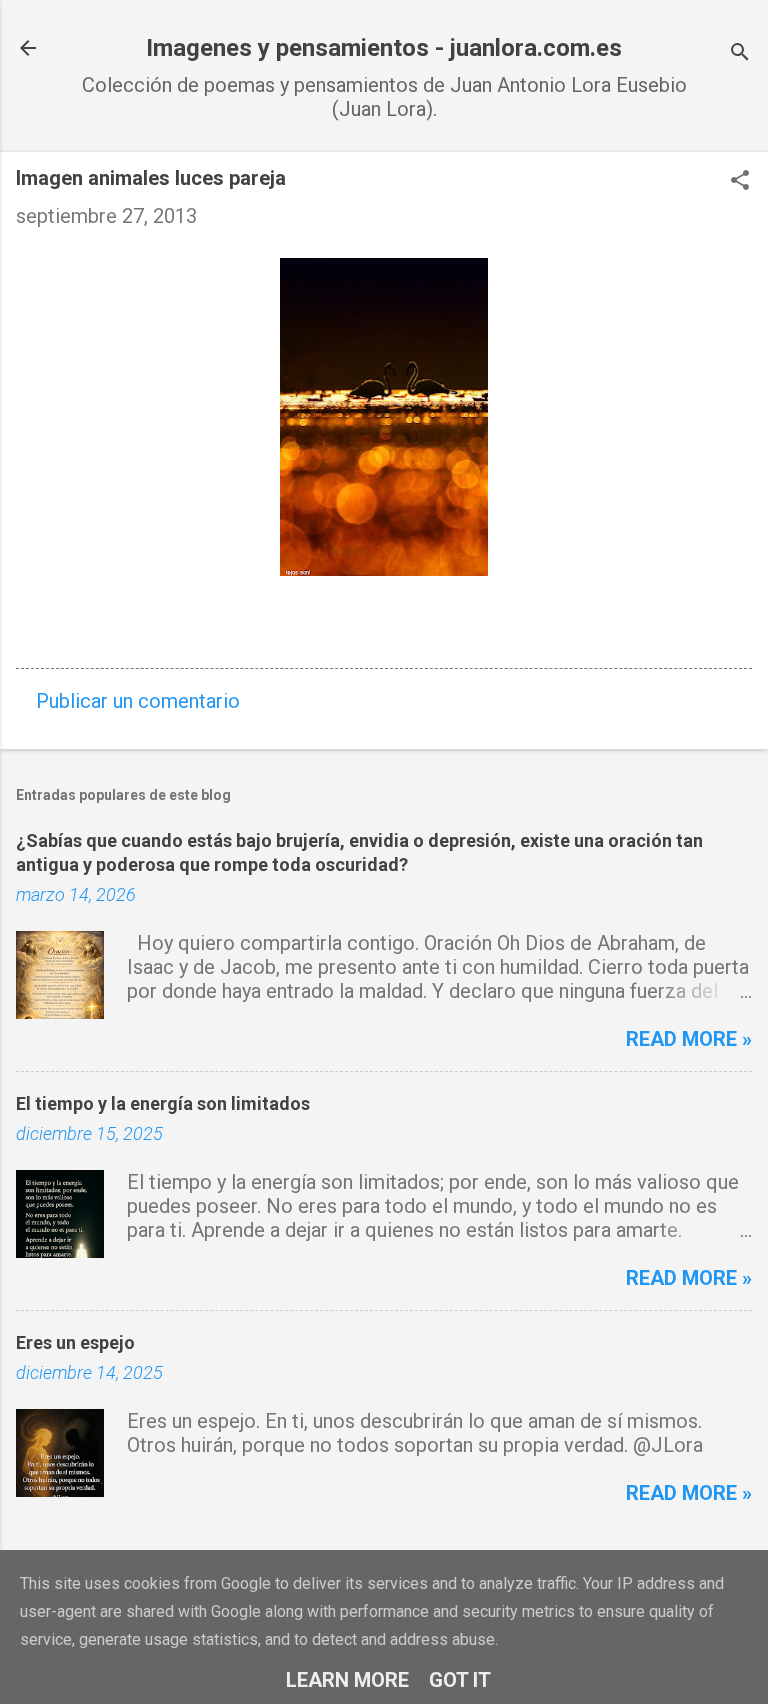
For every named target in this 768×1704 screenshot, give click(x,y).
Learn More (347, 1680)
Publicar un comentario (138, 701)
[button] (740, 182)
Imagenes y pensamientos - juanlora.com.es (384, 48)
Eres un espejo (75, 1342)
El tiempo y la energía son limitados (163, 1103)
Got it (460, 1680)
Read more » (689, 1039)
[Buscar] (740, 54)
